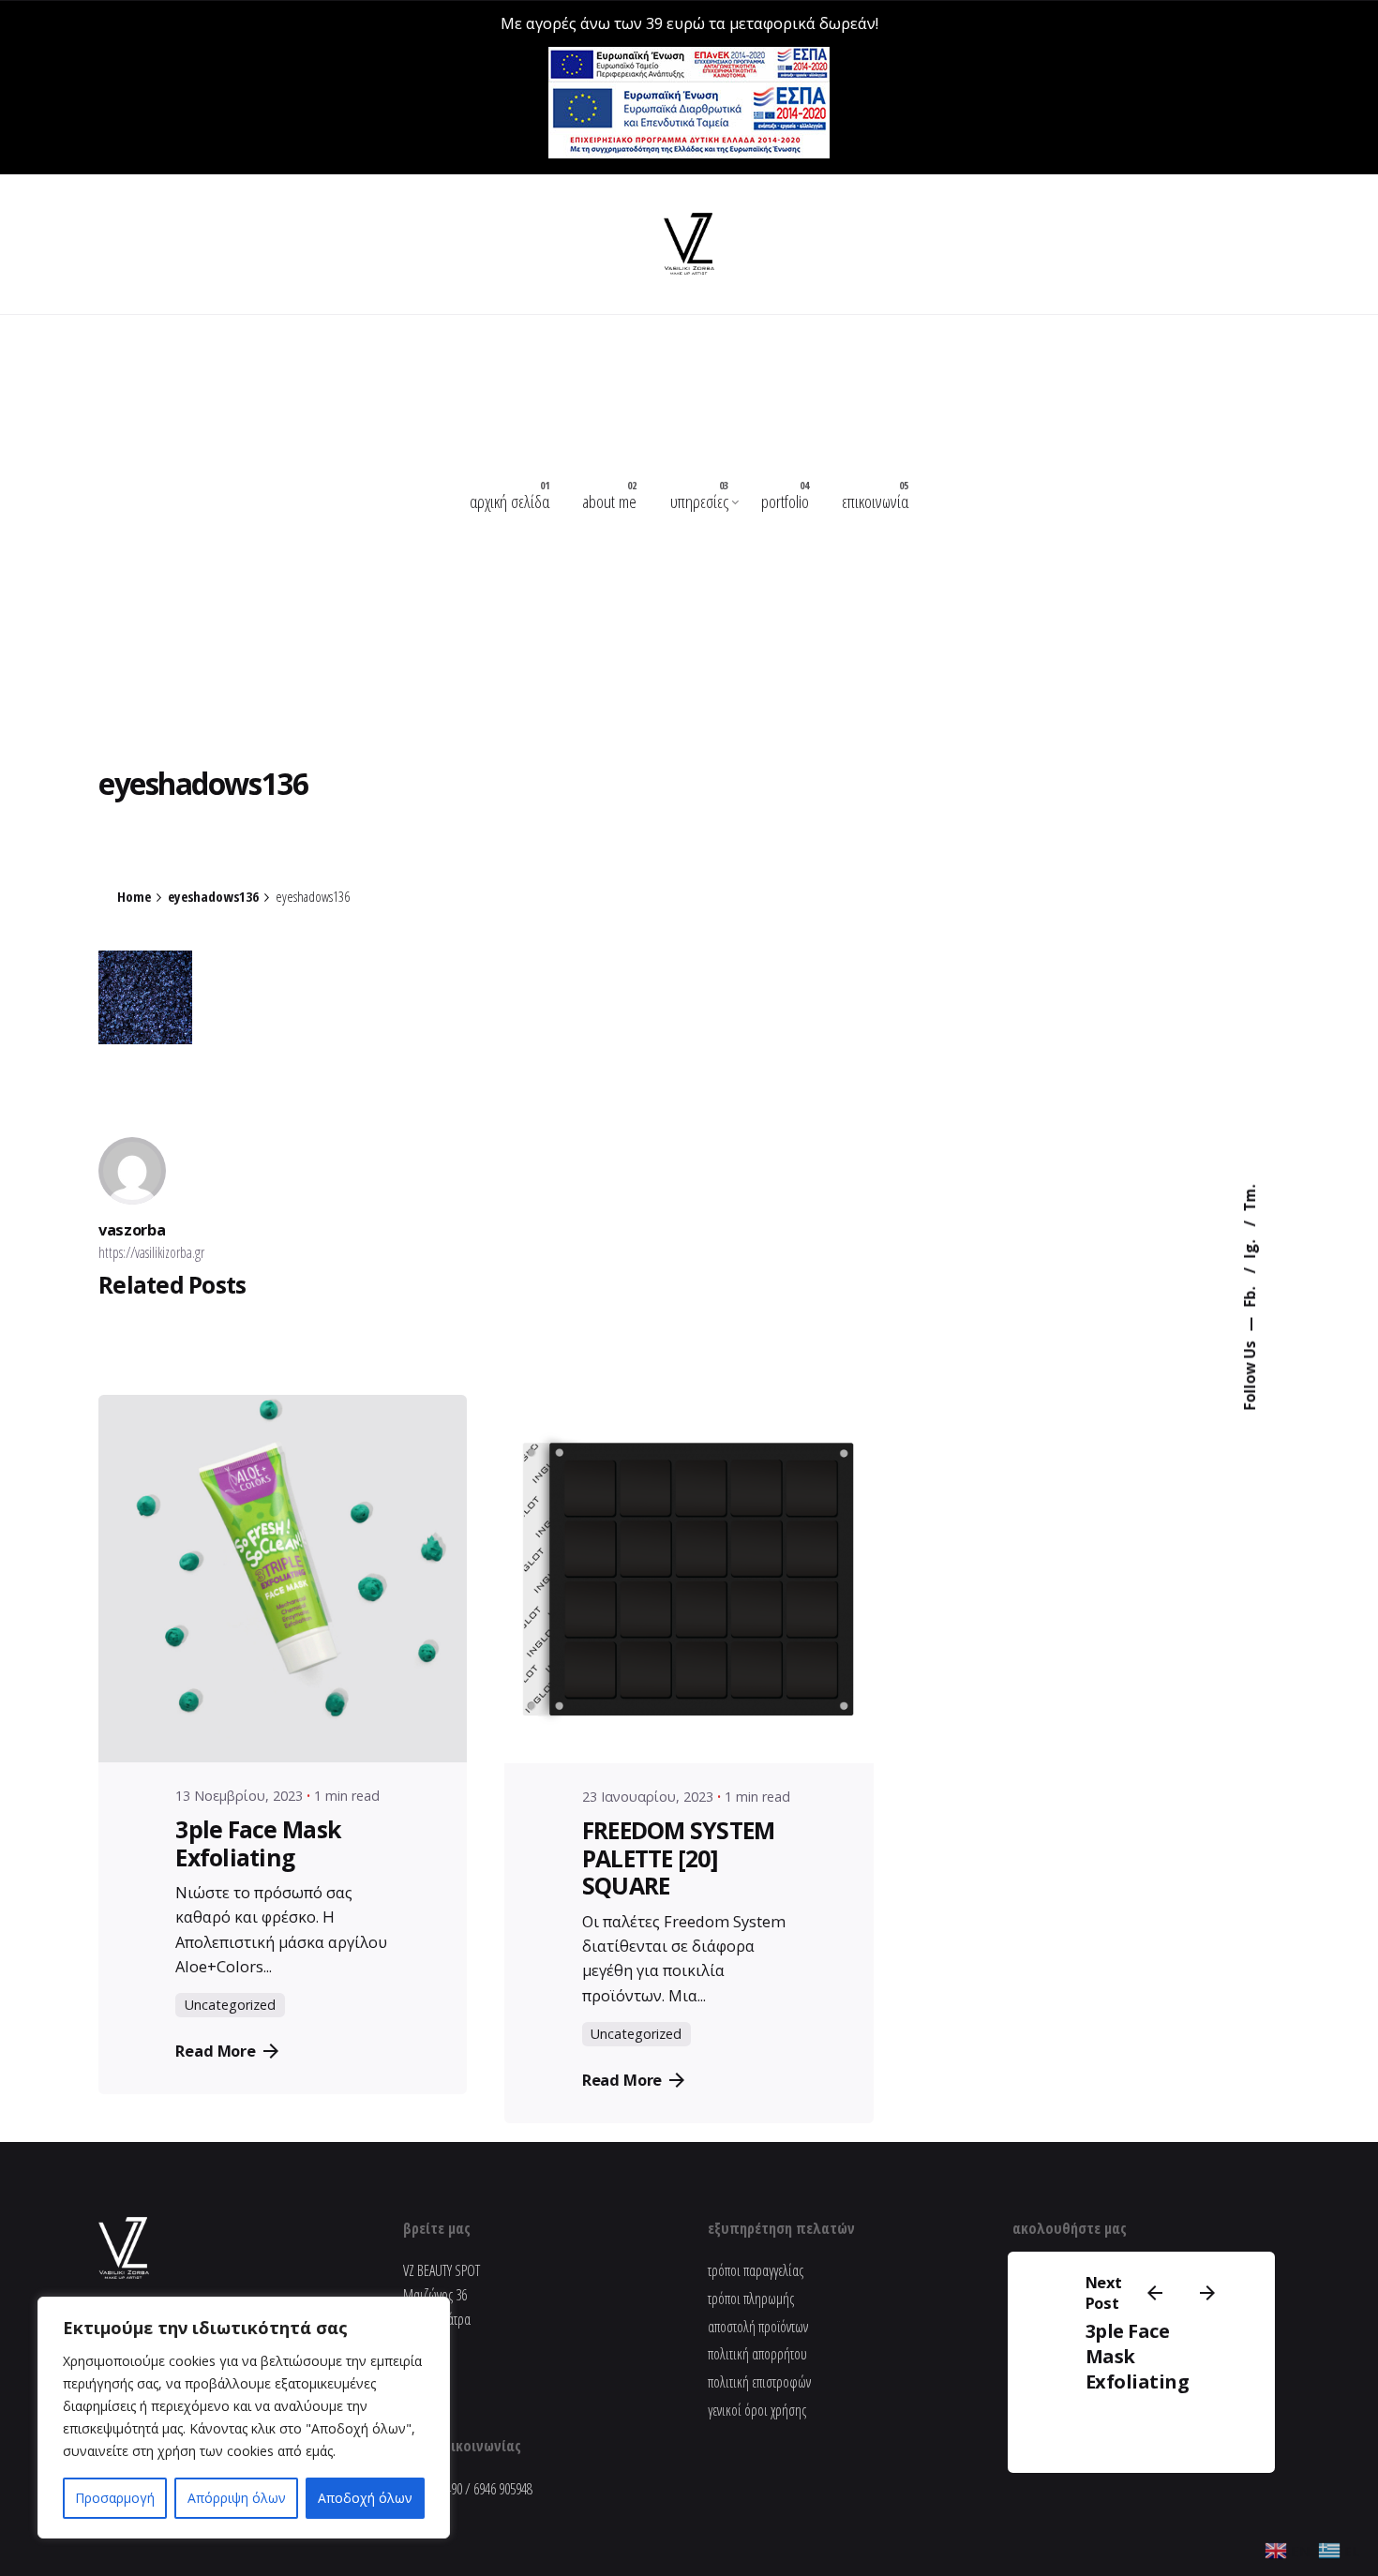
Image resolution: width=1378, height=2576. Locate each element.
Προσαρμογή (115, 2498)
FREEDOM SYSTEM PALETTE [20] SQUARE (679, 1858)
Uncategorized (230, 2005)
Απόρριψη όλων (237, 2498)
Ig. (1250, 1248)
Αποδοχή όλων (365, 2498)
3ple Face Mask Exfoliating (258, 1843)
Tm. (1250, 1198)
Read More (216, 2051)
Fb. (1250, 1295)
